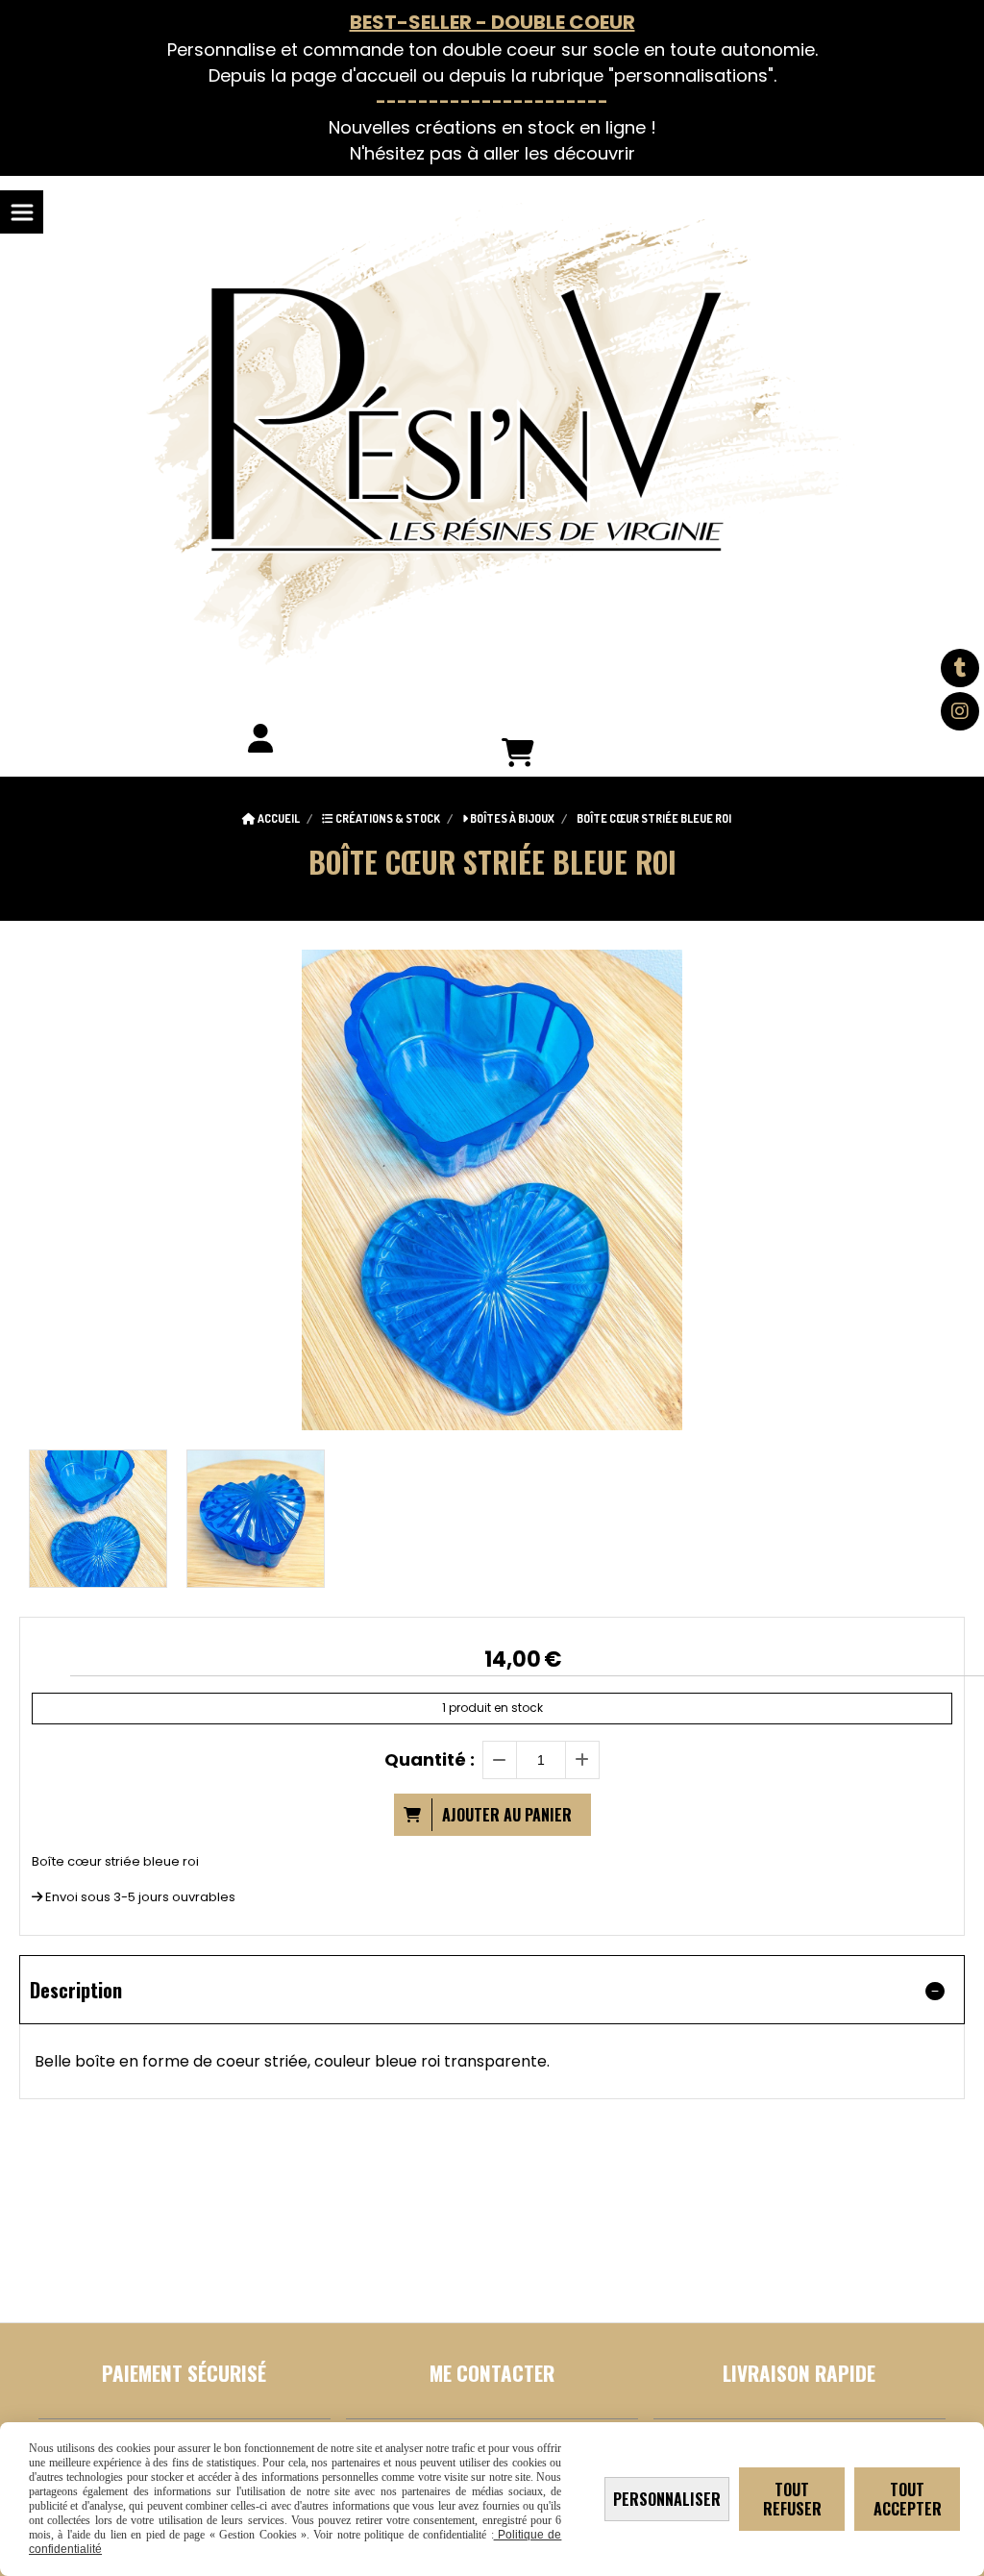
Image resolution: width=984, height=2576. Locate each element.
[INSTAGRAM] (960, 711)
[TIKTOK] (960, 668)
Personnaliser (667, 2499)
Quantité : (430, 1759)
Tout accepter (908, 2499)
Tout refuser (792, 2499)
